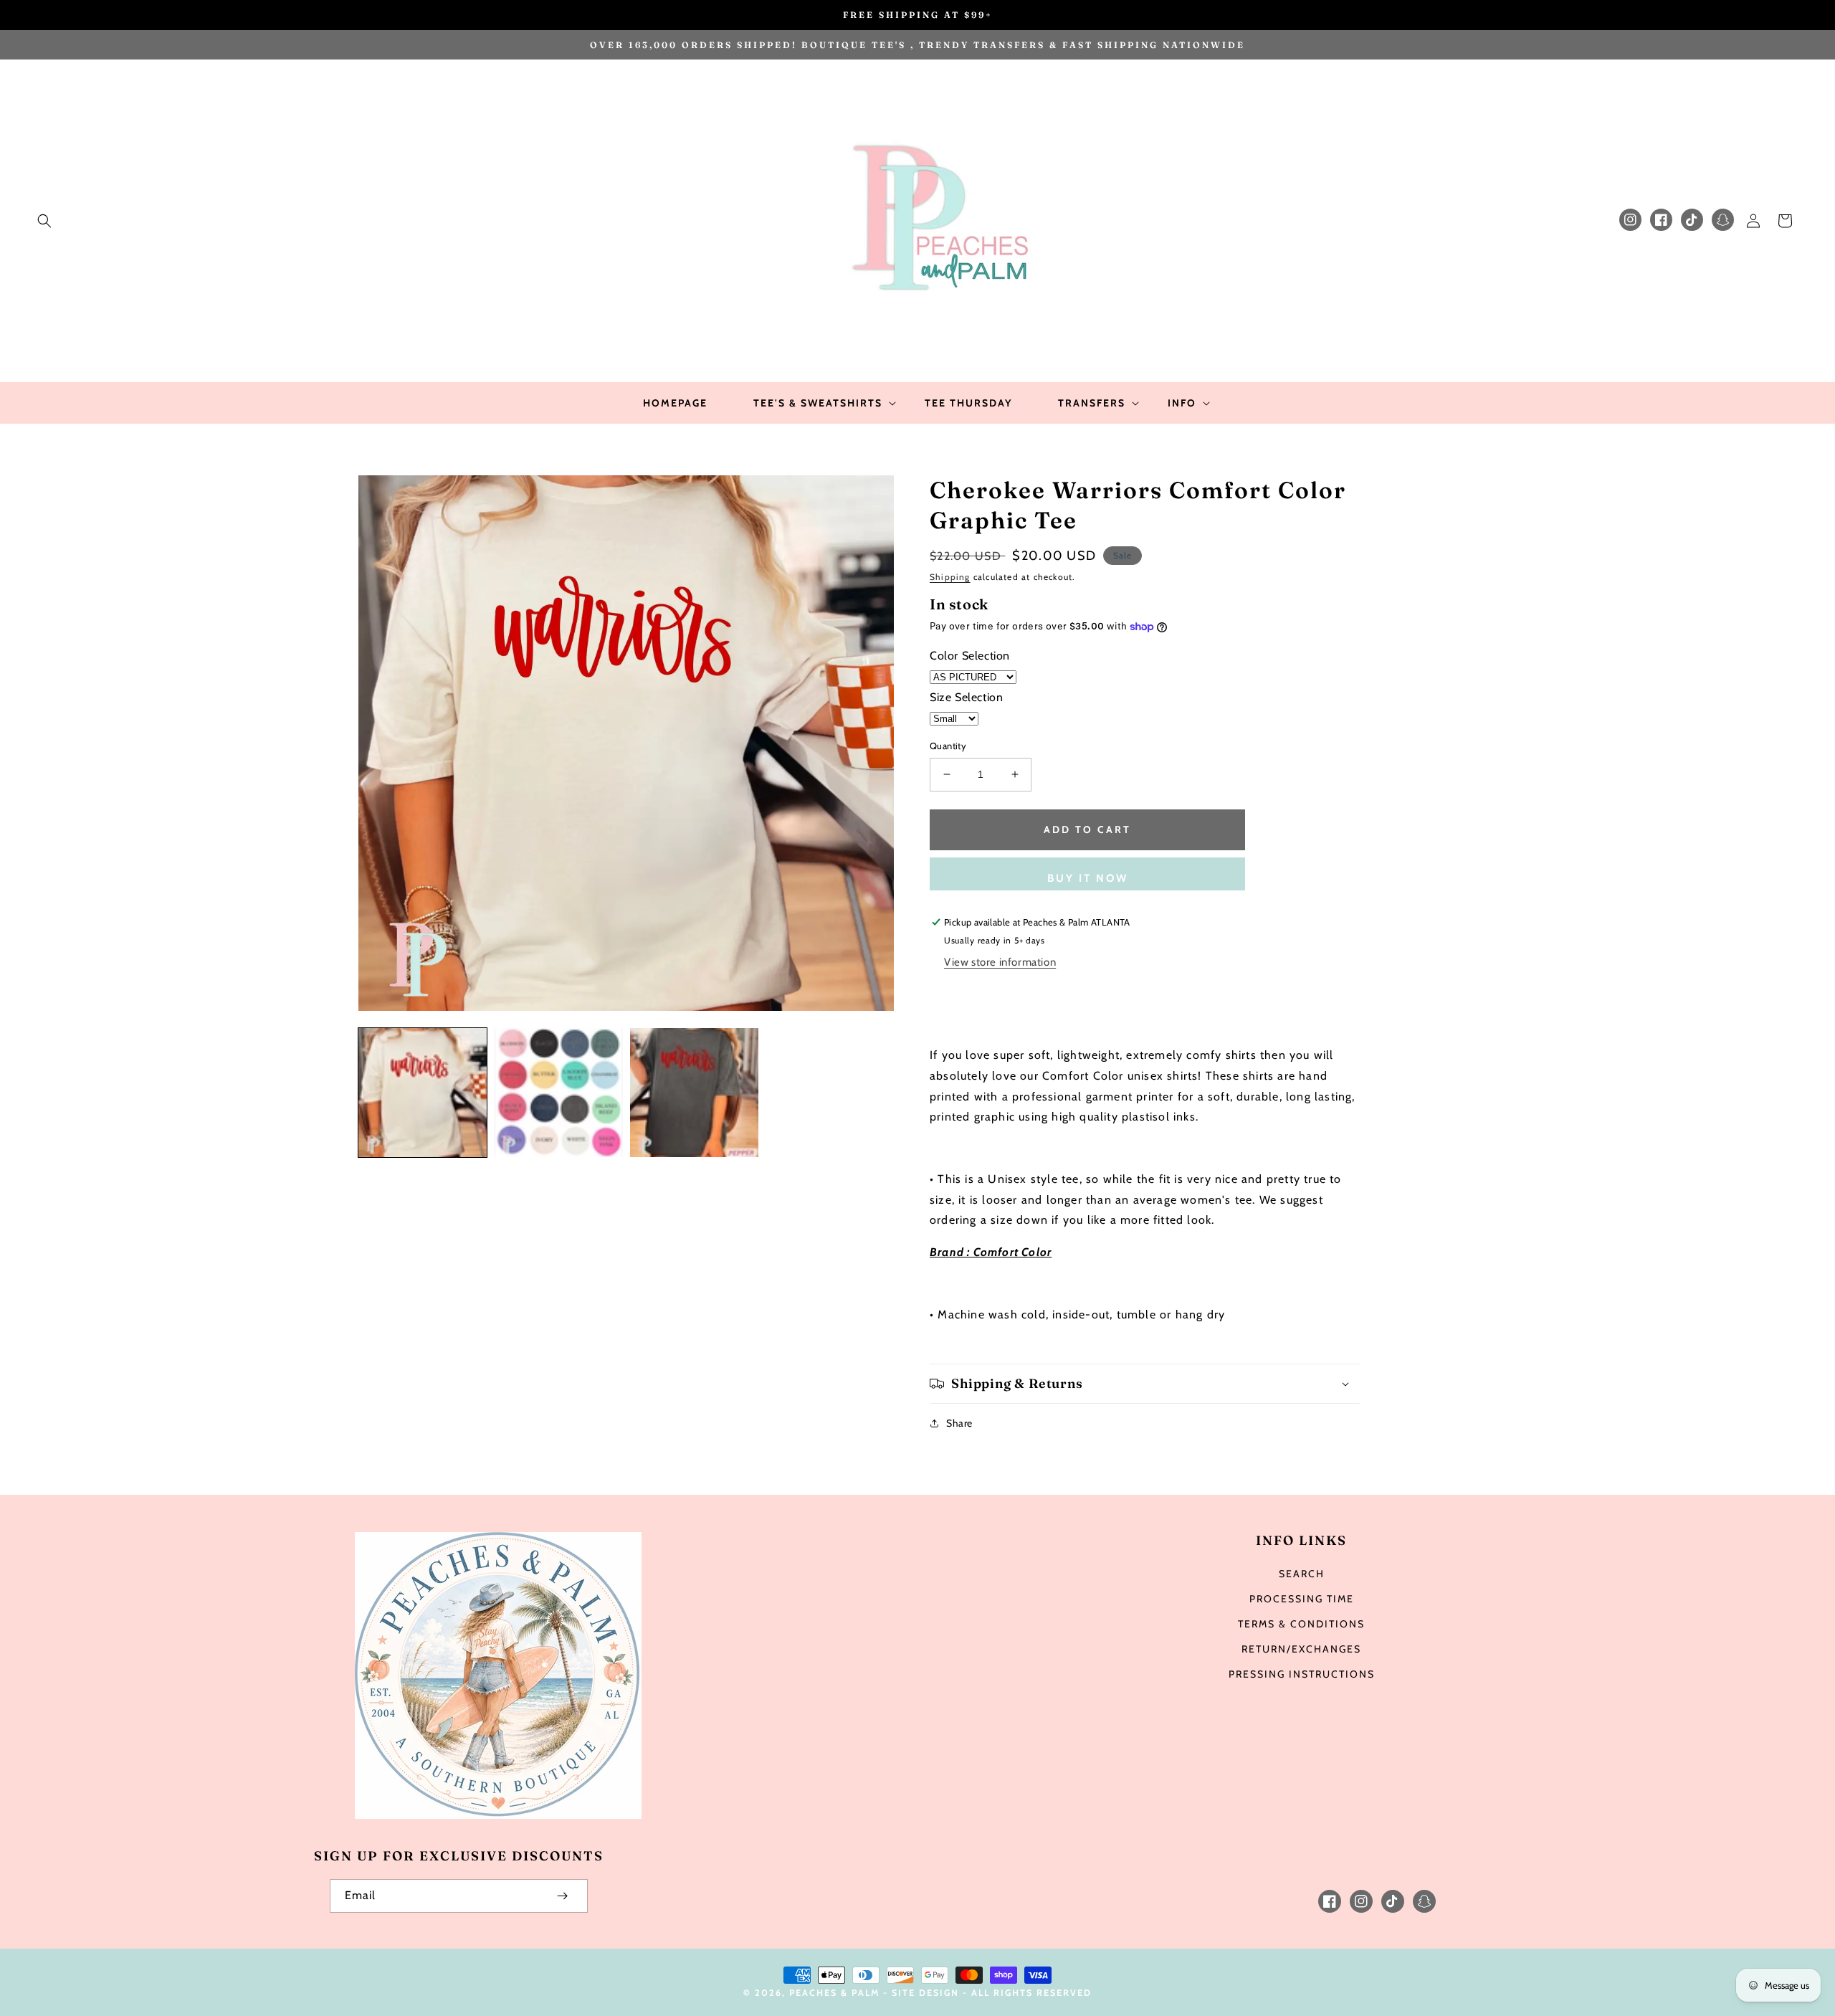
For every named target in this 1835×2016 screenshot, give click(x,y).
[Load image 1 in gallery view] (423, 1092)
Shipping (950, 577)
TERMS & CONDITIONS (1301, 1624)
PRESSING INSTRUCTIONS (1302, 1674)
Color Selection (970, 656)
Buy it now (1088, 878)
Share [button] (959, 1423)
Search (1302, 1574)
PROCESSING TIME (1302, 1599)
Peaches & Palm (834, 1993)
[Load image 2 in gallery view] (558, 1092)
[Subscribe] (562, 1896)
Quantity (948, 746)
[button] (44, 221)
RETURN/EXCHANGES (1301, 1649)
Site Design (925, 1993)
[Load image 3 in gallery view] (694, 1092)
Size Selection (966, 697)
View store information (1000, 962)
